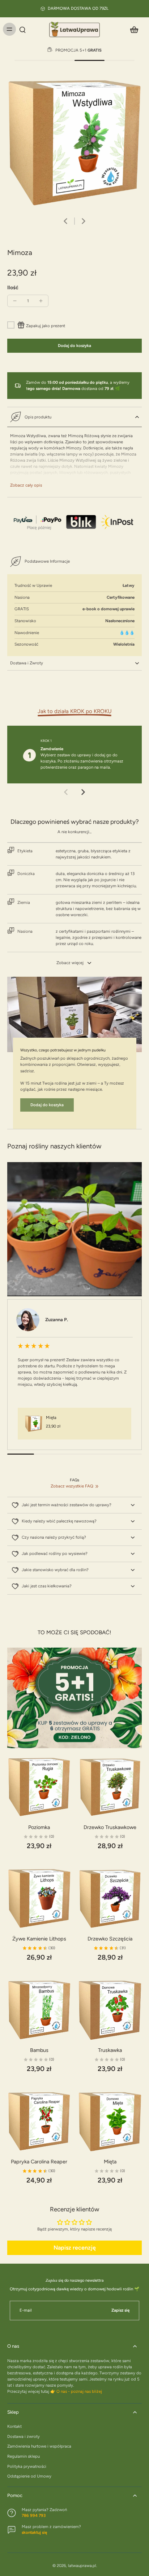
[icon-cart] (134, 29)
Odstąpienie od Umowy (29, 2476)
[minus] (15, 301)
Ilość (13, 287)
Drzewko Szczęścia (110, 1939)
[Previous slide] (66, 792)
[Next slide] (84, 221)
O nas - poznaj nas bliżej (79, 2391)
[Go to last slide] (65, 221)
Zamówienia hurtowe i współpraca (39, 2446)
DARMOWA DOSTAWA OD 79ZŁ (78, 8)
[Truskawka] (110, 2010)
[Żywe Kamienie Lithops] (39, 1899)
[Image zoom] (74, 142)
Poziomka (39, 1827)
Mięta (110, 2162)
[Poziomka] (39, 1787)
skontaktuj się (34, 2532)
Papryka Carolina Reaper (39, 2162)
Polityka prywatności (27, 2466)
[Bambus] (39, 2010)
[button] (74, 346)
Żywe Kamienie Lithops (39, 1939)
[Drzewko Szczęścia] (110, 1899)
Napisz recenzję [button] (75, 2248)
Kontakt (14, 2426)
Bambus (39, 2050)
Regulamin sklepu (24, 2456)
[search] (22, 29)
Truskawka (110, 2050)
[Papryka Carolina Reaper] (39, 2122)
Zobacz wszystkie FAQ (72, 1486)
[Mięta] (110, 2122)
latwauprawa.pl (82, 2566)
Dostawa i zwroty (24, 2436)
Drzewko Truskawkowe (110, 1827)
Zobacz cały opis (26, 485)
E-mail (26, 2310)
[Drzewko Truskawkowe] (110, 1787)
